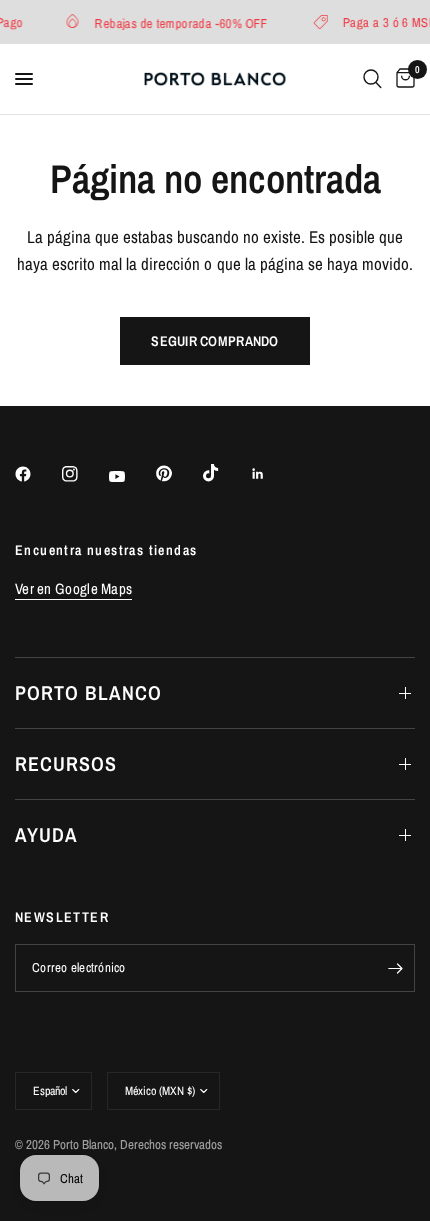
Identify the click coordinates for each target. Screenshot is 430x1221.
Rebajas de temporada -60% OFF (179, 22)
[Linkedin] (272, 474)
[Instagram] (84, 474)
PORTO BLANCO (88, 692)
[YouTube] (131, 476)
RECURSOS (66, 763)
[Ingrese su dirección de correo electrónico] (395, 968)
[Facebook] (37, 474)
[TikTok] (225, 473)
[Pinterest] (178, 473)
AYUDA (46, 834)
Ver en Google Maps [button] (73, 588)
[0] (402, 79)
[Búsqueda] (372, 79)
